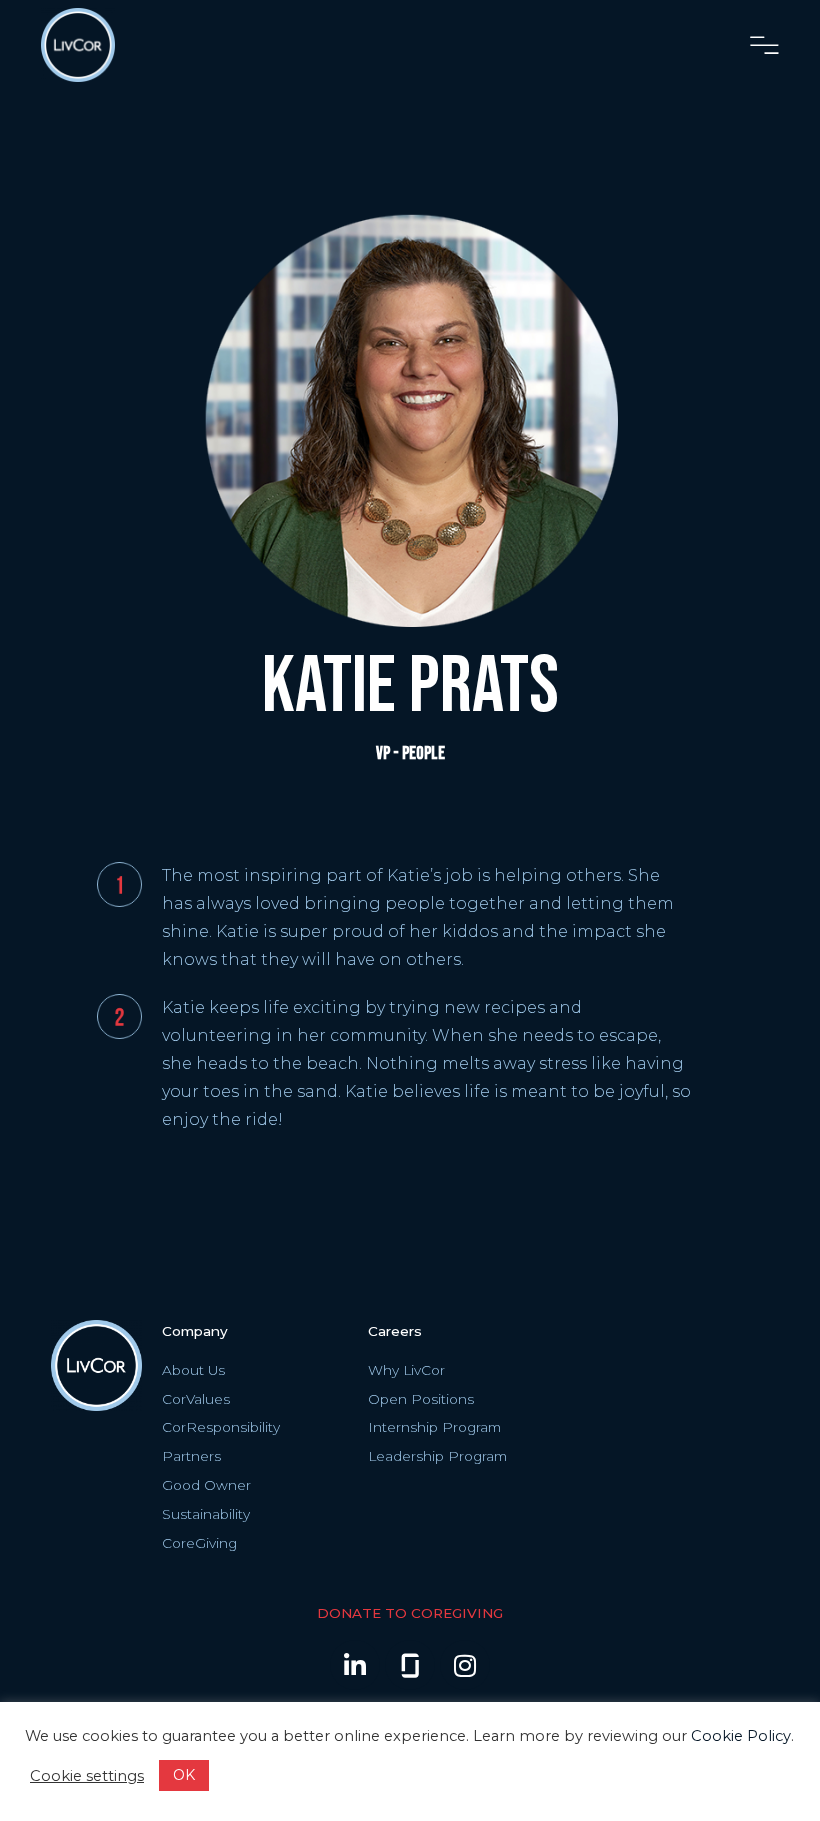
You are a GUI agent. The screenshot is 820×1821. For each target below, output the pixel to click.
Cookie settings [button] (87, 1776)
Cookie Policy (741, 1736)
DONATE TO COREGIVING (410, 1613)
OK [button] (184, 1775)
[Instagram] (465, 1665)
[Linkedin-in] (355, 1665)
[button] (764, 45)
